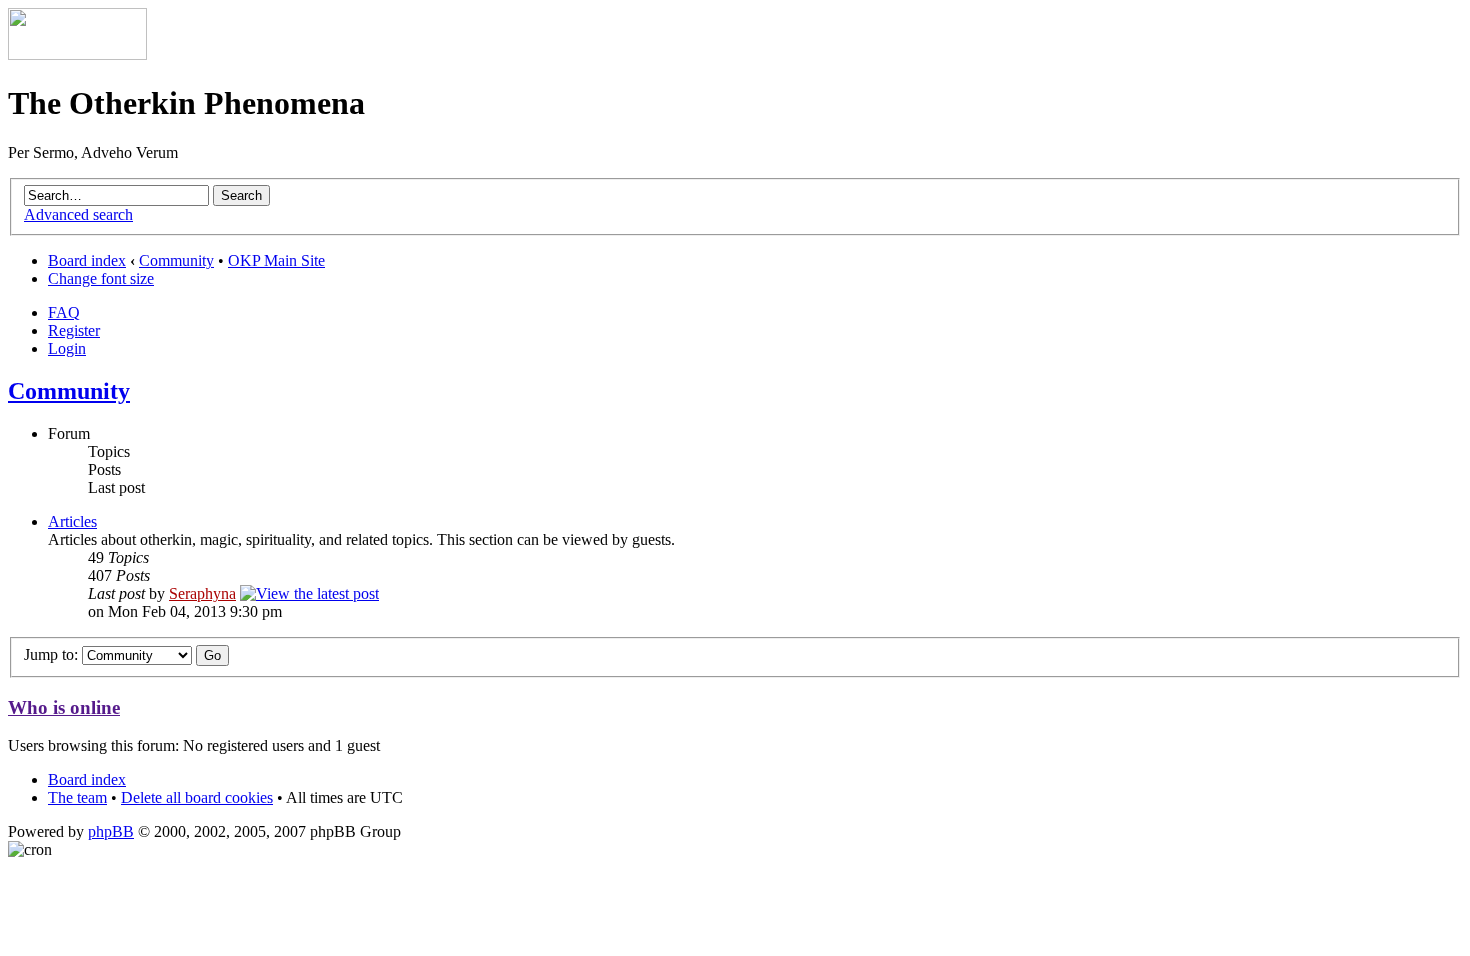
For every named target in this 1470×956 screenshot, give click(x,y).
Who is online (64, 707)
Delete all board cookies (197, 797)
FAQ (64, 312)
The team (77, 797)
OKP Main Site (276, 260)
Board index (87, 260)
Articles (72, 521)
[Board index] (77, 54)
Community (176, 260)
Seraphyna (202, 593)
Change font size (101, 278)
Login (67, 348)
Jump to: (51, 654)
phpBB (111, 831)
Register (74, 330)
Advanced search (78, 214)
